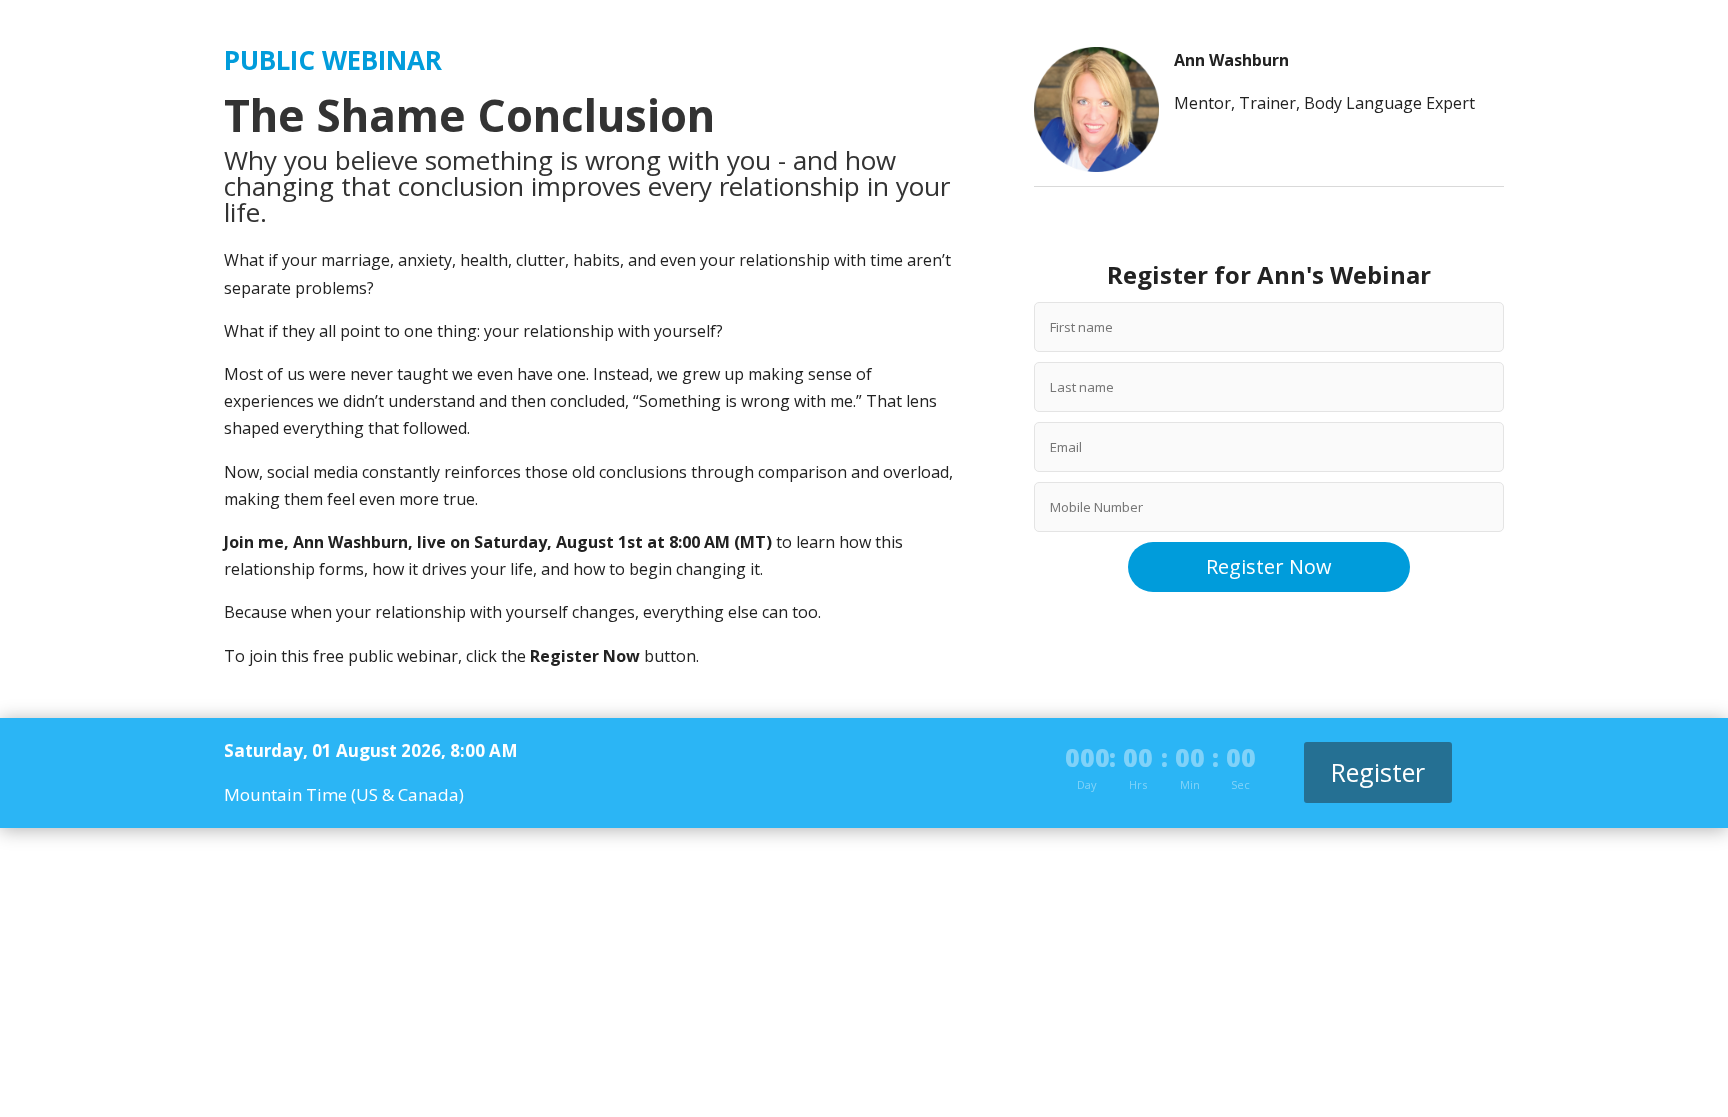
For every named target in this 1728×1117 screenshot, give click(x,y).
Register (1378, 772)
